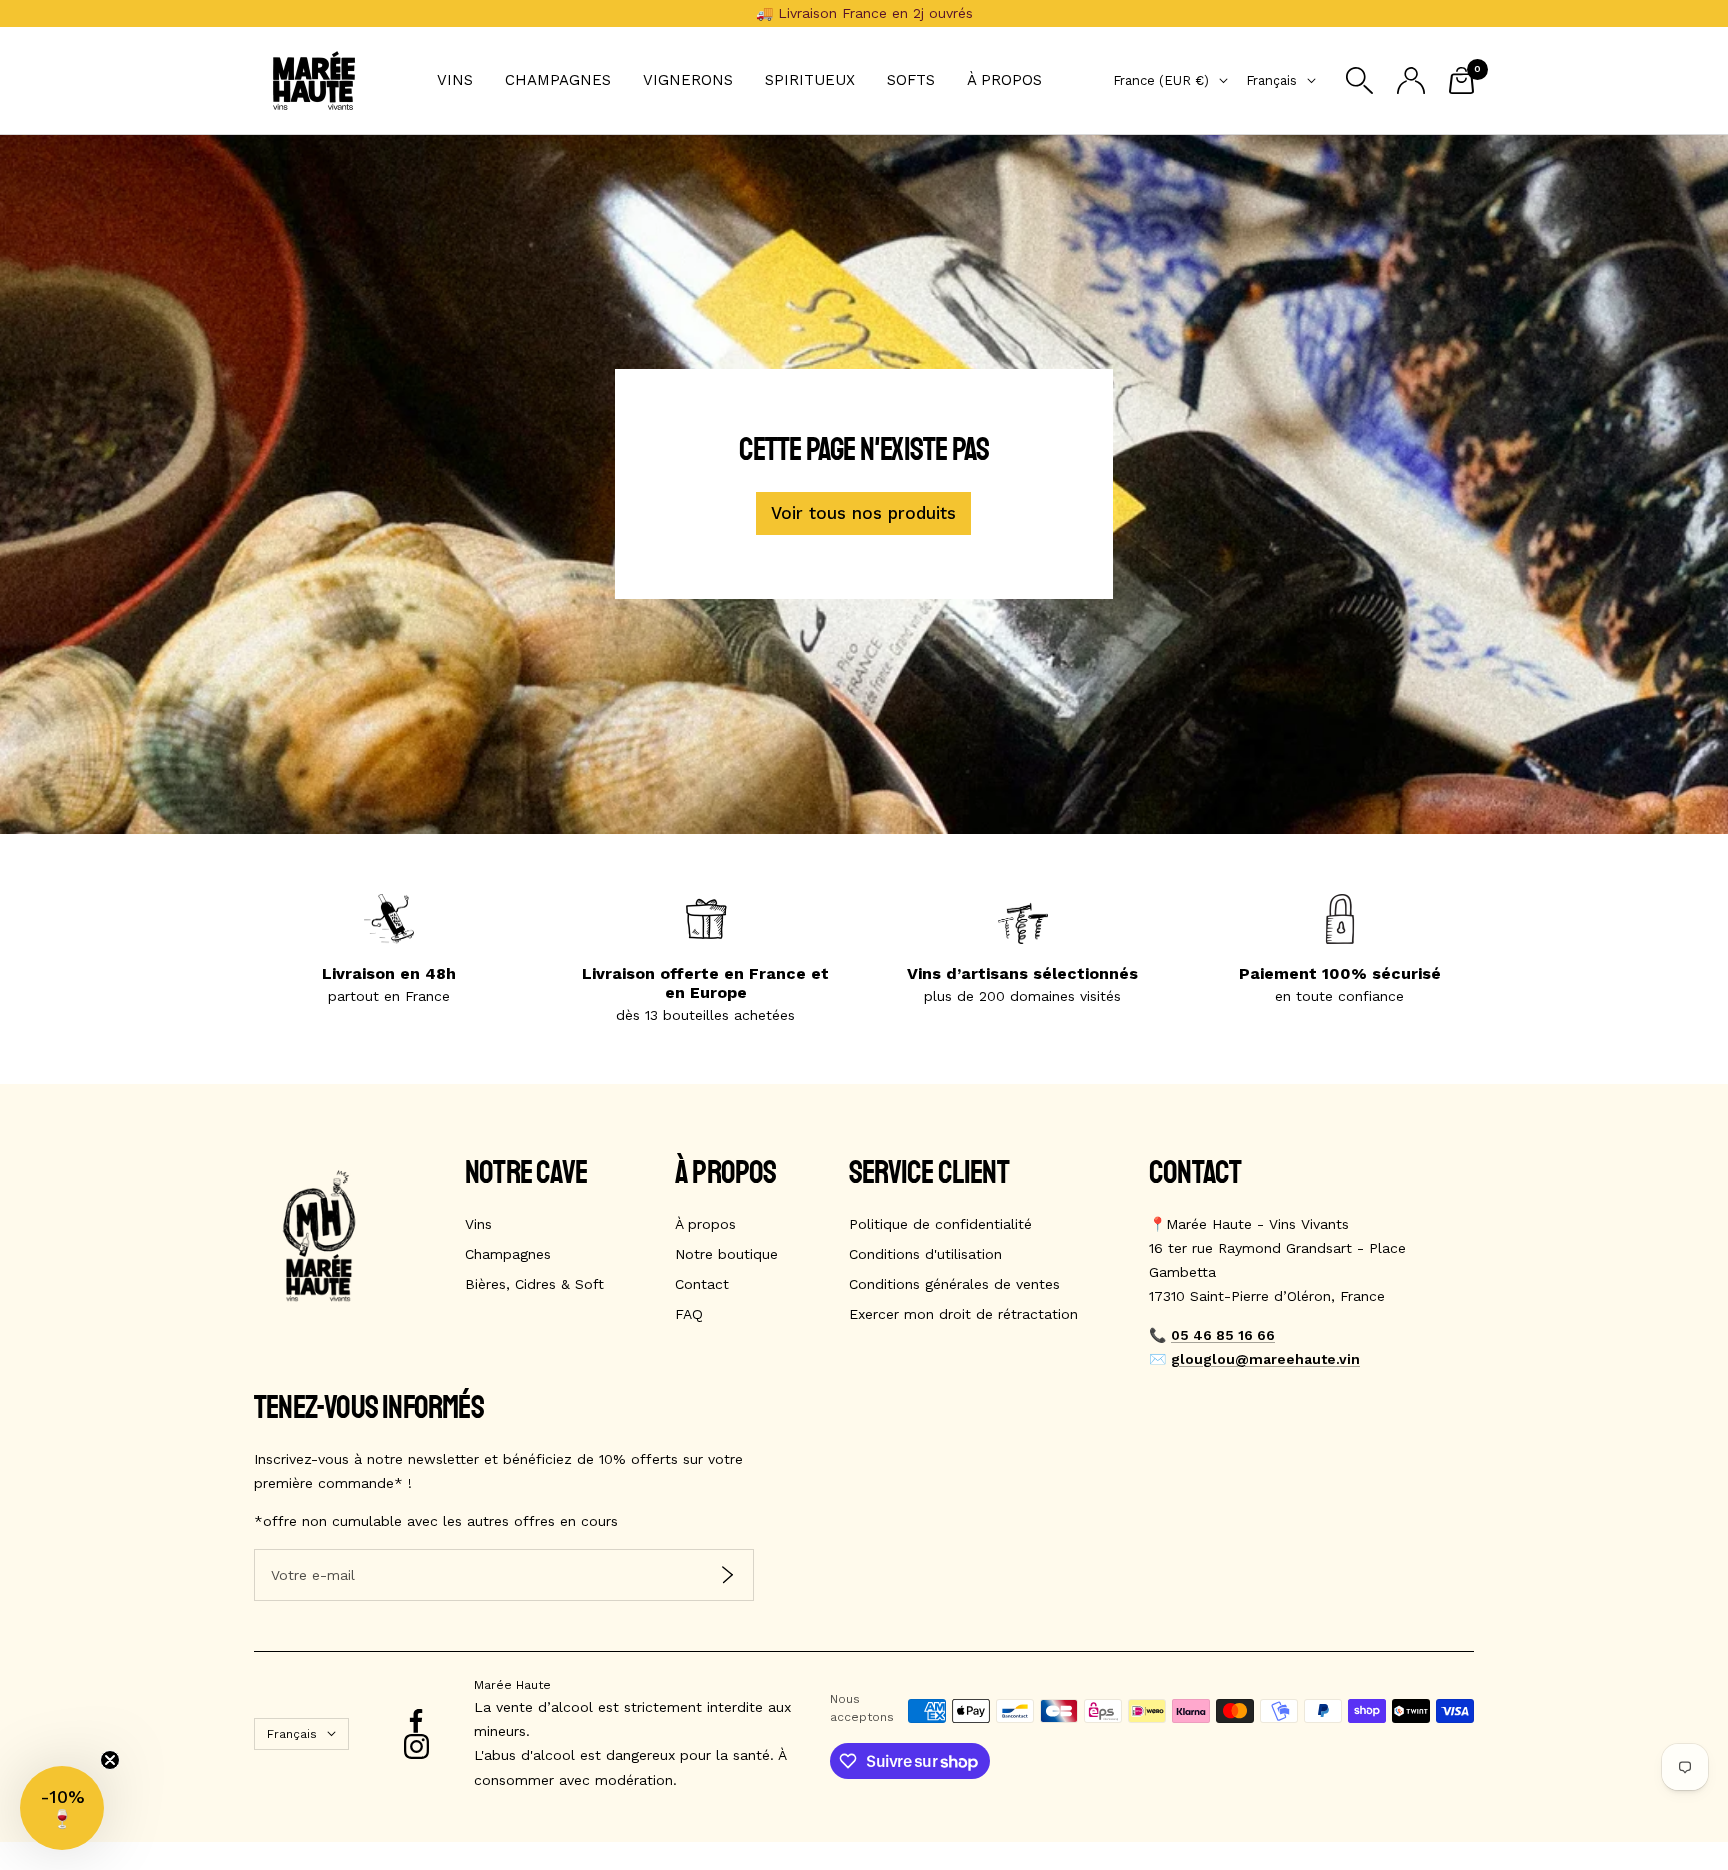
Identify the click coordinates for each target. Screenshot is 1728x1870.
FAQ (689, 1314)
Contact (702, 1284)
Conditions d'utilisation (925, 1254)
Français (1271, 80)
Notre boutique (726, 1254)
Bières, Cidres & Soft (534, 1284)
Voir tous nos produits (863, 513)
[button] (62, 1808)
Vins (455, 80)
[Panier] (1461, 80)
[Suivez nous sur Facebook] (416, 1721)
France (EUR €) (1161, 80)
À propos (1004, 80)
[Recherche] (1359, 80)
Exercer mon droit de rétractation (963, 1314)
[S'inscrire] (727, 1575)
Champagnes (558, 80)
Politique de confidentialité (940, 1224)
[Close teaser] (110, 1760)
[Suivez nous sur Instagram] (416, 1746)
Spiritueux (810, 80)
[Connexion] (1411, 80)
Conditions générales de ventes (954, 1284)
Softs (911, 80)
